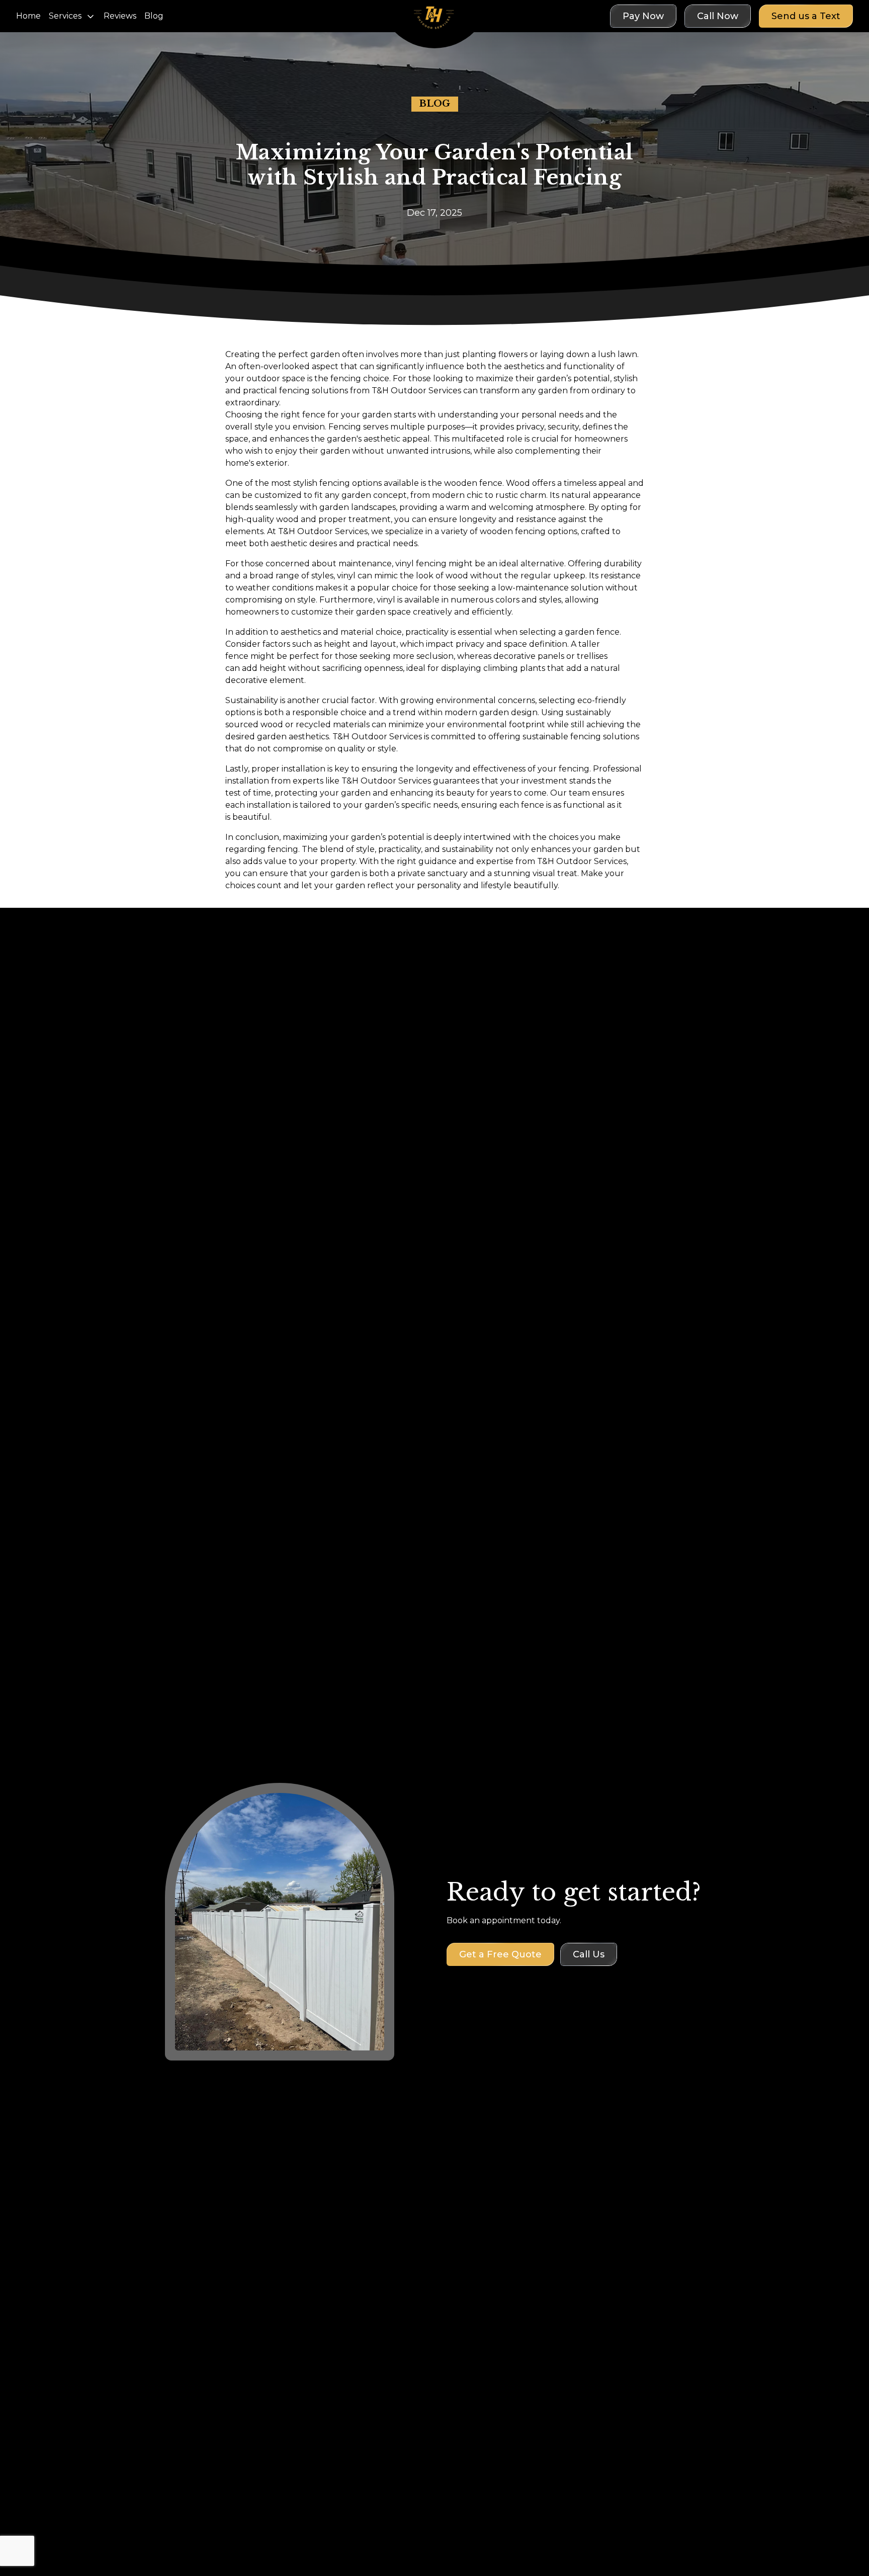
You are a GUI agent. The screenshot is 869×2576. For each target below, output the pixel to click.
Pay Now (643, 16)
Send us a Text (806, 16)
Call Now (718, 16)
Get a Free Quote (500, 1954)
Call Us (589, 1954)
